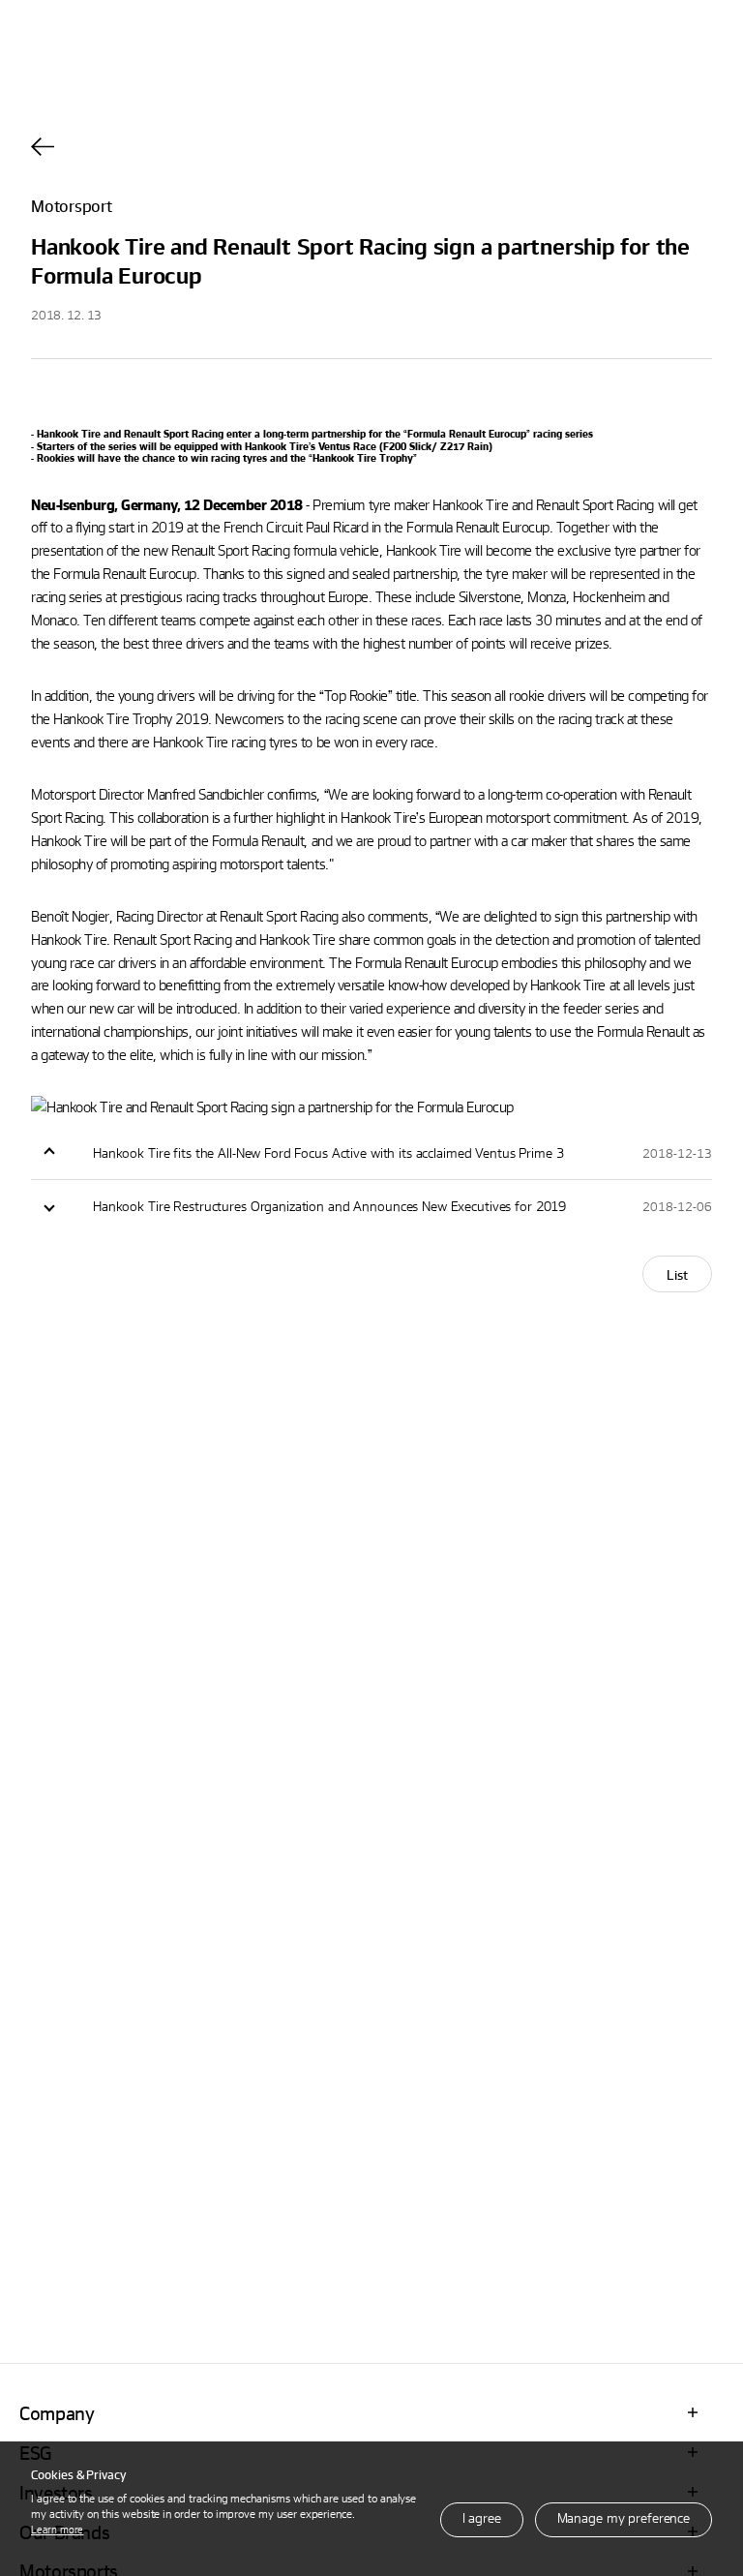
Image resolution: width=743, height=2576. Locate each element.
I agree (482, 2517)
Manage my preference (624, 2517)
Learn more (57, 2529)
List (677, 1274)
